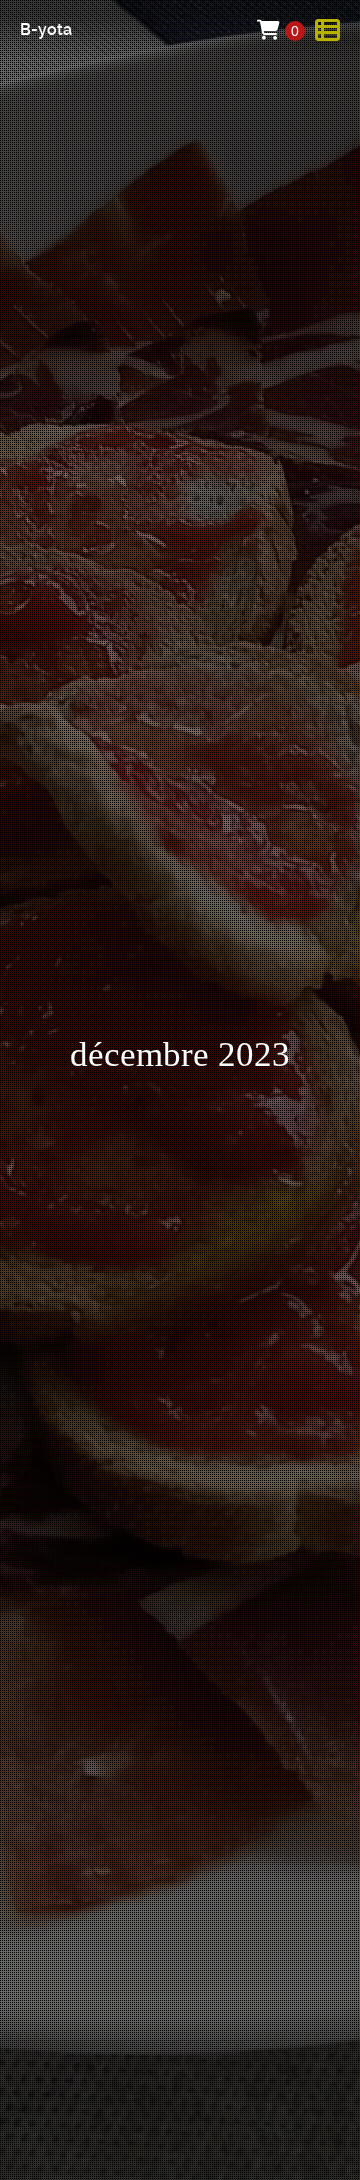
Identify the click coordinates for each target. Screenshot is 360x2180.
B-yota (46, 29)
